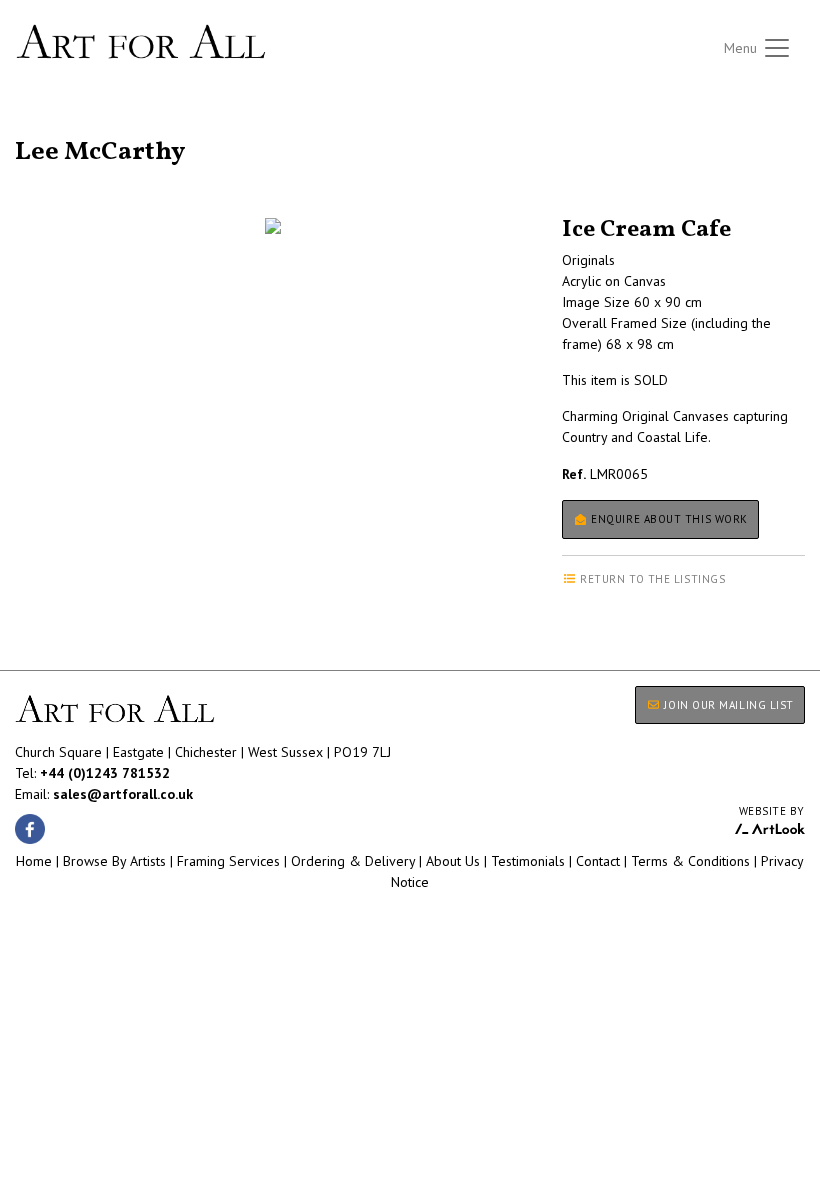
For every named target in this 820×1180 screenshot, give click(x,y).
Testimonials (528, 861)
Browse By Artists (114, 861)
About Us (453, 861)
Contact (598, 861)
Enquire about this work (668, 519)
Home (34, 861)
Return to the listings (87, 128)
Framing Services (228, 861)
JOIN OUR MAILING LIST (727, 705)
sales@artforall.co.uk (123, 794)
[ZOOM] (273, 226)
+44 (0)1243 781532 (105, 773)
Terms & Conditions (690, 861)
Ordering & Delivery (353, 861)
